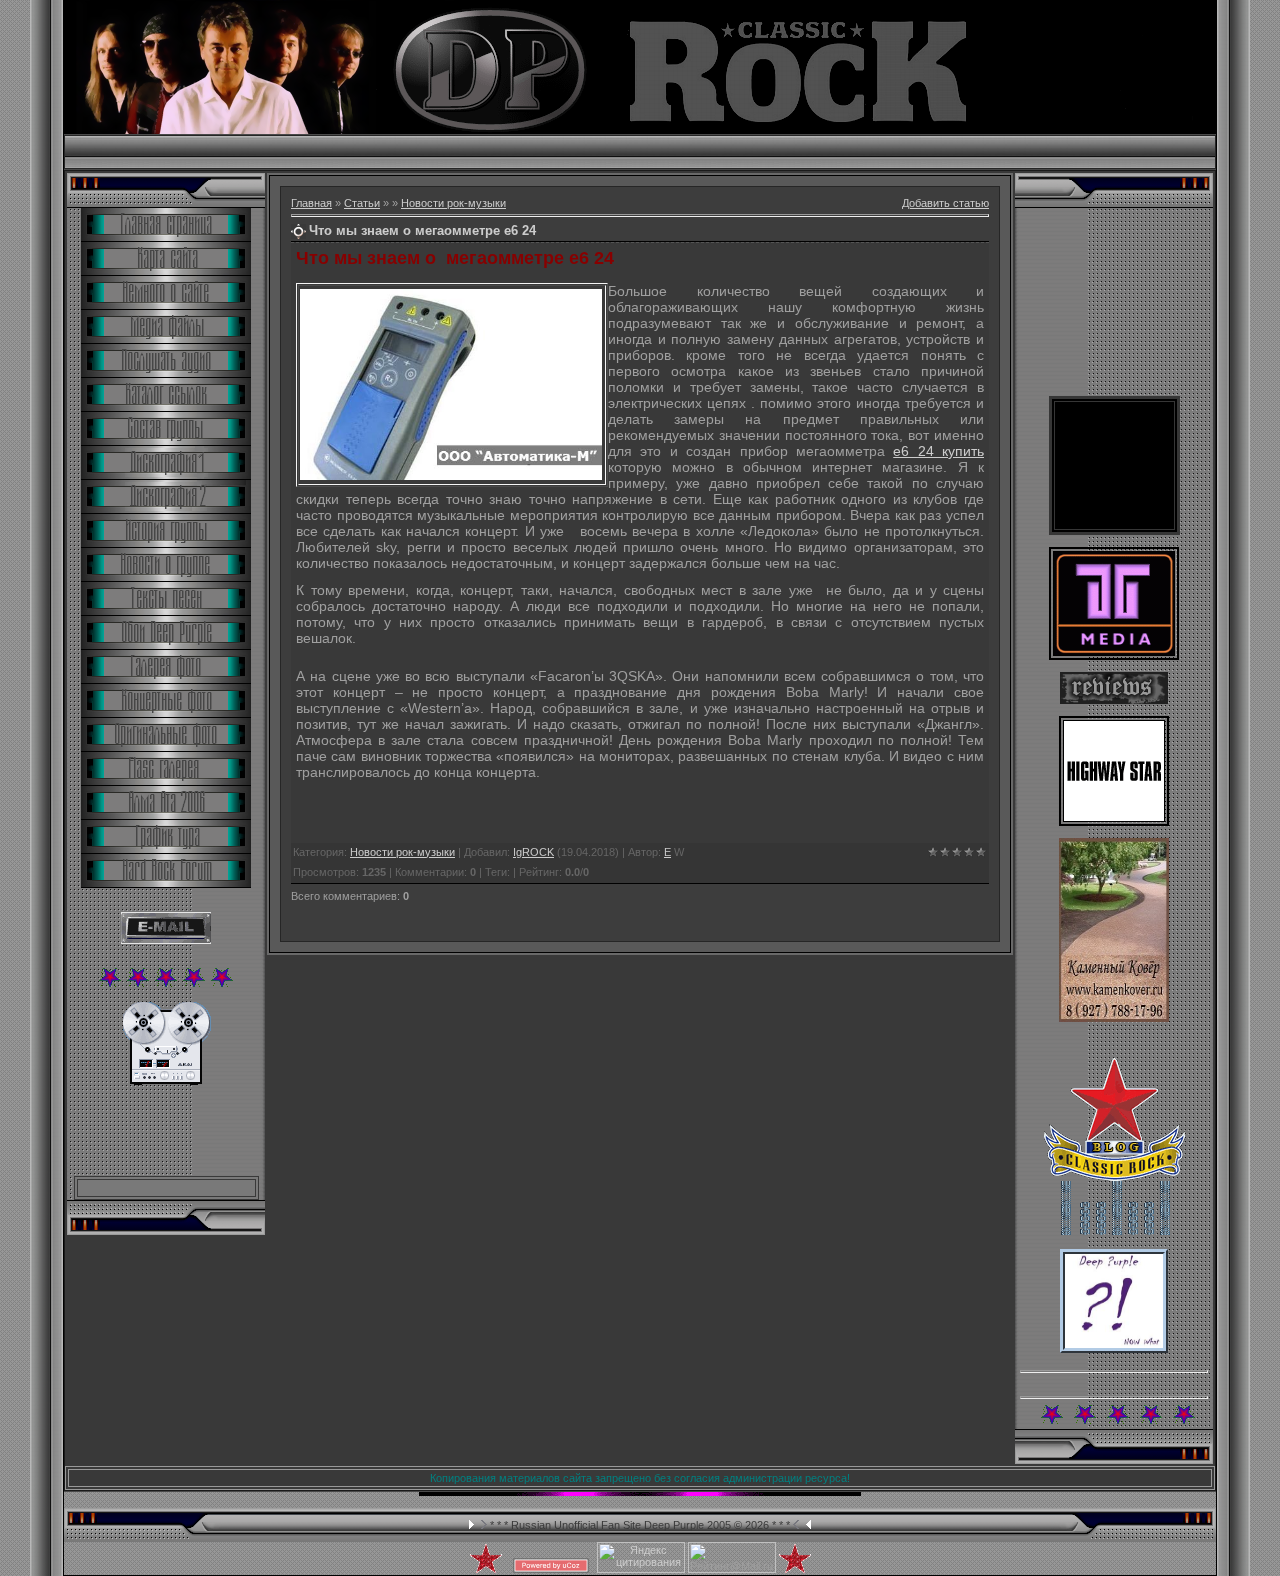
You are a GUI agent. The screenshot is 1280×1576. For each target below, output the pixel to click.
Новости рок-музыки (453, 203)
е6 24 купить (938, 451)
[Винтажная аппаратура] (166, 1081)
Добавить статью (945, 203)
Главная (311, 203)
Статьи (362, 203)
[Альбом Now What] (1114, 1349)
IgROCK (533, 852)
